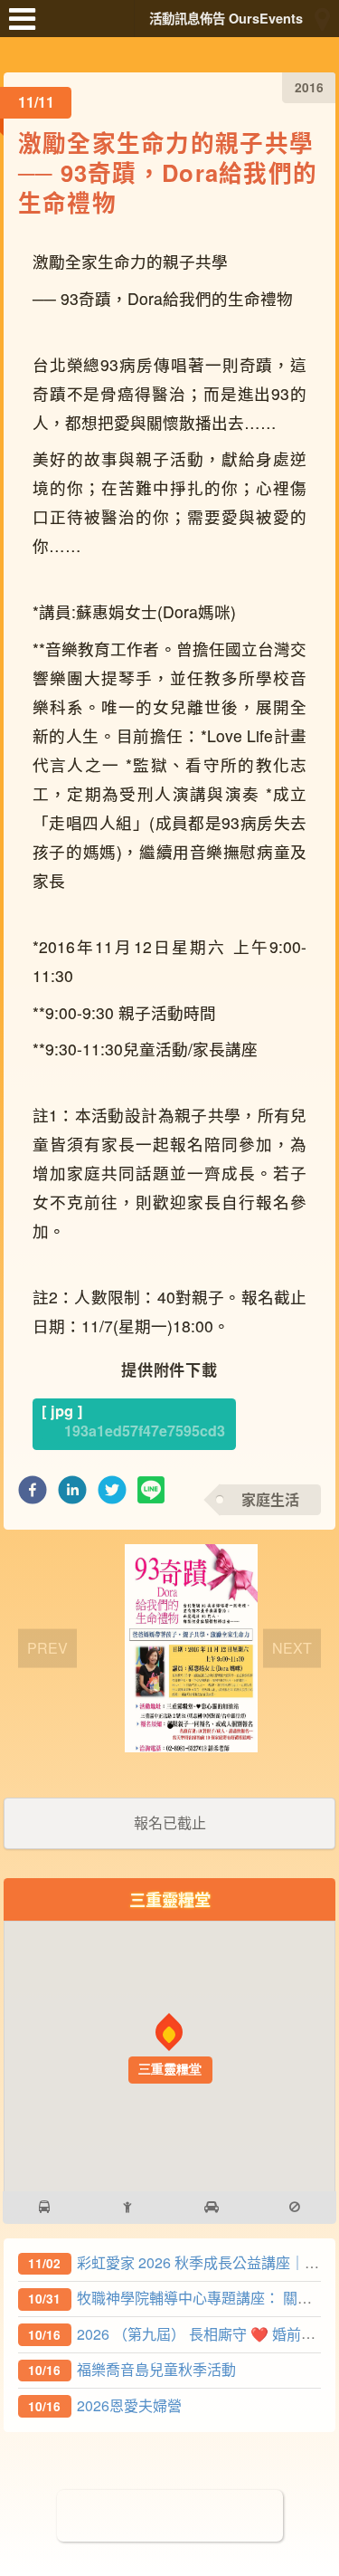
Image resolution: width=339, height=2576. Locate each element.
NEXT (292, 1648)
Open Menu (27, 27)
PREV (47, 1648)
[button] (33, 1495)
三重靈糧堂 (170, 1899)
